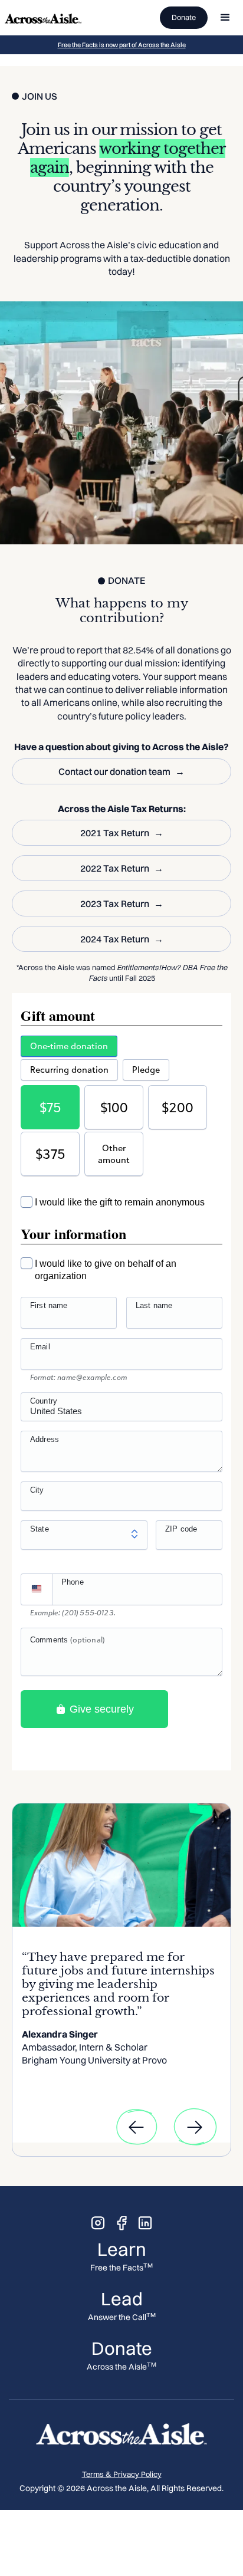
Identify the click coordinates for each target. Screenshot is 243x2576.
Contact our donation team (114, 771)
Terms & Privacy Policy (122, 2474)
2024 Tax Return (115, 939)
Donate (184, 17)
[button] (225, 18)
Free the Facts (121, 2268)
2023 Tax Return (115, 903)
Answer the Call (122, 2317)
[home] (43, 18)
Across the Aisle (121, 2367)
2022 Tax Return (115, 868)
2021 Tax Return (115, 833)
